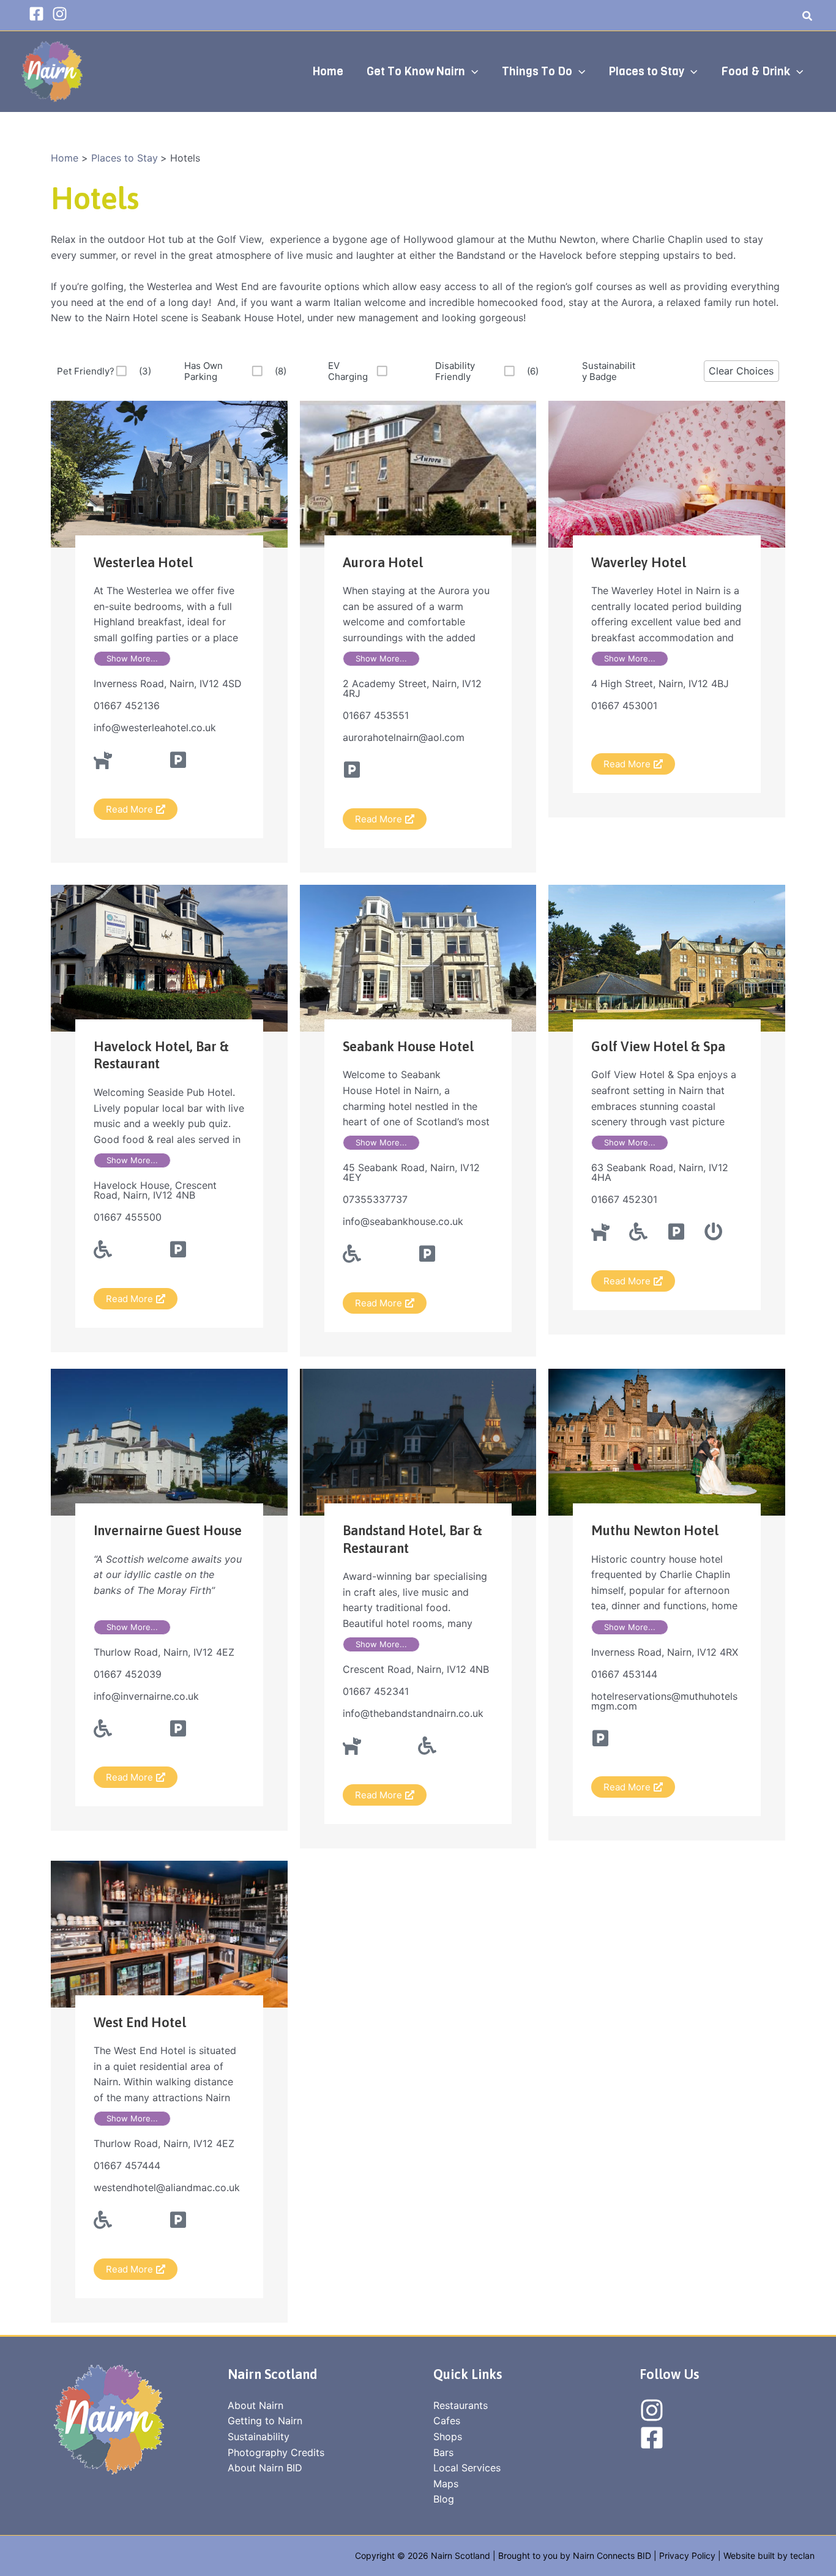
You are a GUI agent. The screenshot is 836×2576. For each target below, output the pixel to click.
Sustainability (259, 2436)
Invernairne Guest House (168, 1530)
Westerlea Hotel (143, 562)
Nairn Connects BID (612, 2556)
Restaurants (461, 2405)
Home (328, 71)
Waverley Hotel (639, 562)
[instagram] (62, 14)
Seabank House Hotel (408, 1046)
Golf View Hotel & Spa (658, 1046)
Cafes (447, 2421)
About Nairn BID (265, 2468)
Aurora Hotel (383, 562)
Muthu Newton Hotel (655, 1530)
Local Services (467, 2468)
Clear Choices (741, 371)
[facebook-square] (39, 14)
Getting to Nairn (265, 2421)
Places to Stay (646, 71)
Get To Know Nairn (416, 71)
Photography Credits (276, 2452)
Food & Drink (756, 71)
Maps (446, 2484)
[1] (399, 371)
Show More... (132, 658)
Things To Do (537, 71)
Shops (448, 2436)
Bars (443, 2452)
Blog (444, 2499)
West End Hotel (140, 2022)
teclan (802, 2556)
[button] (808, 17)
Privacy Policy (687, 2556)
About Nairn (256, 2405)
